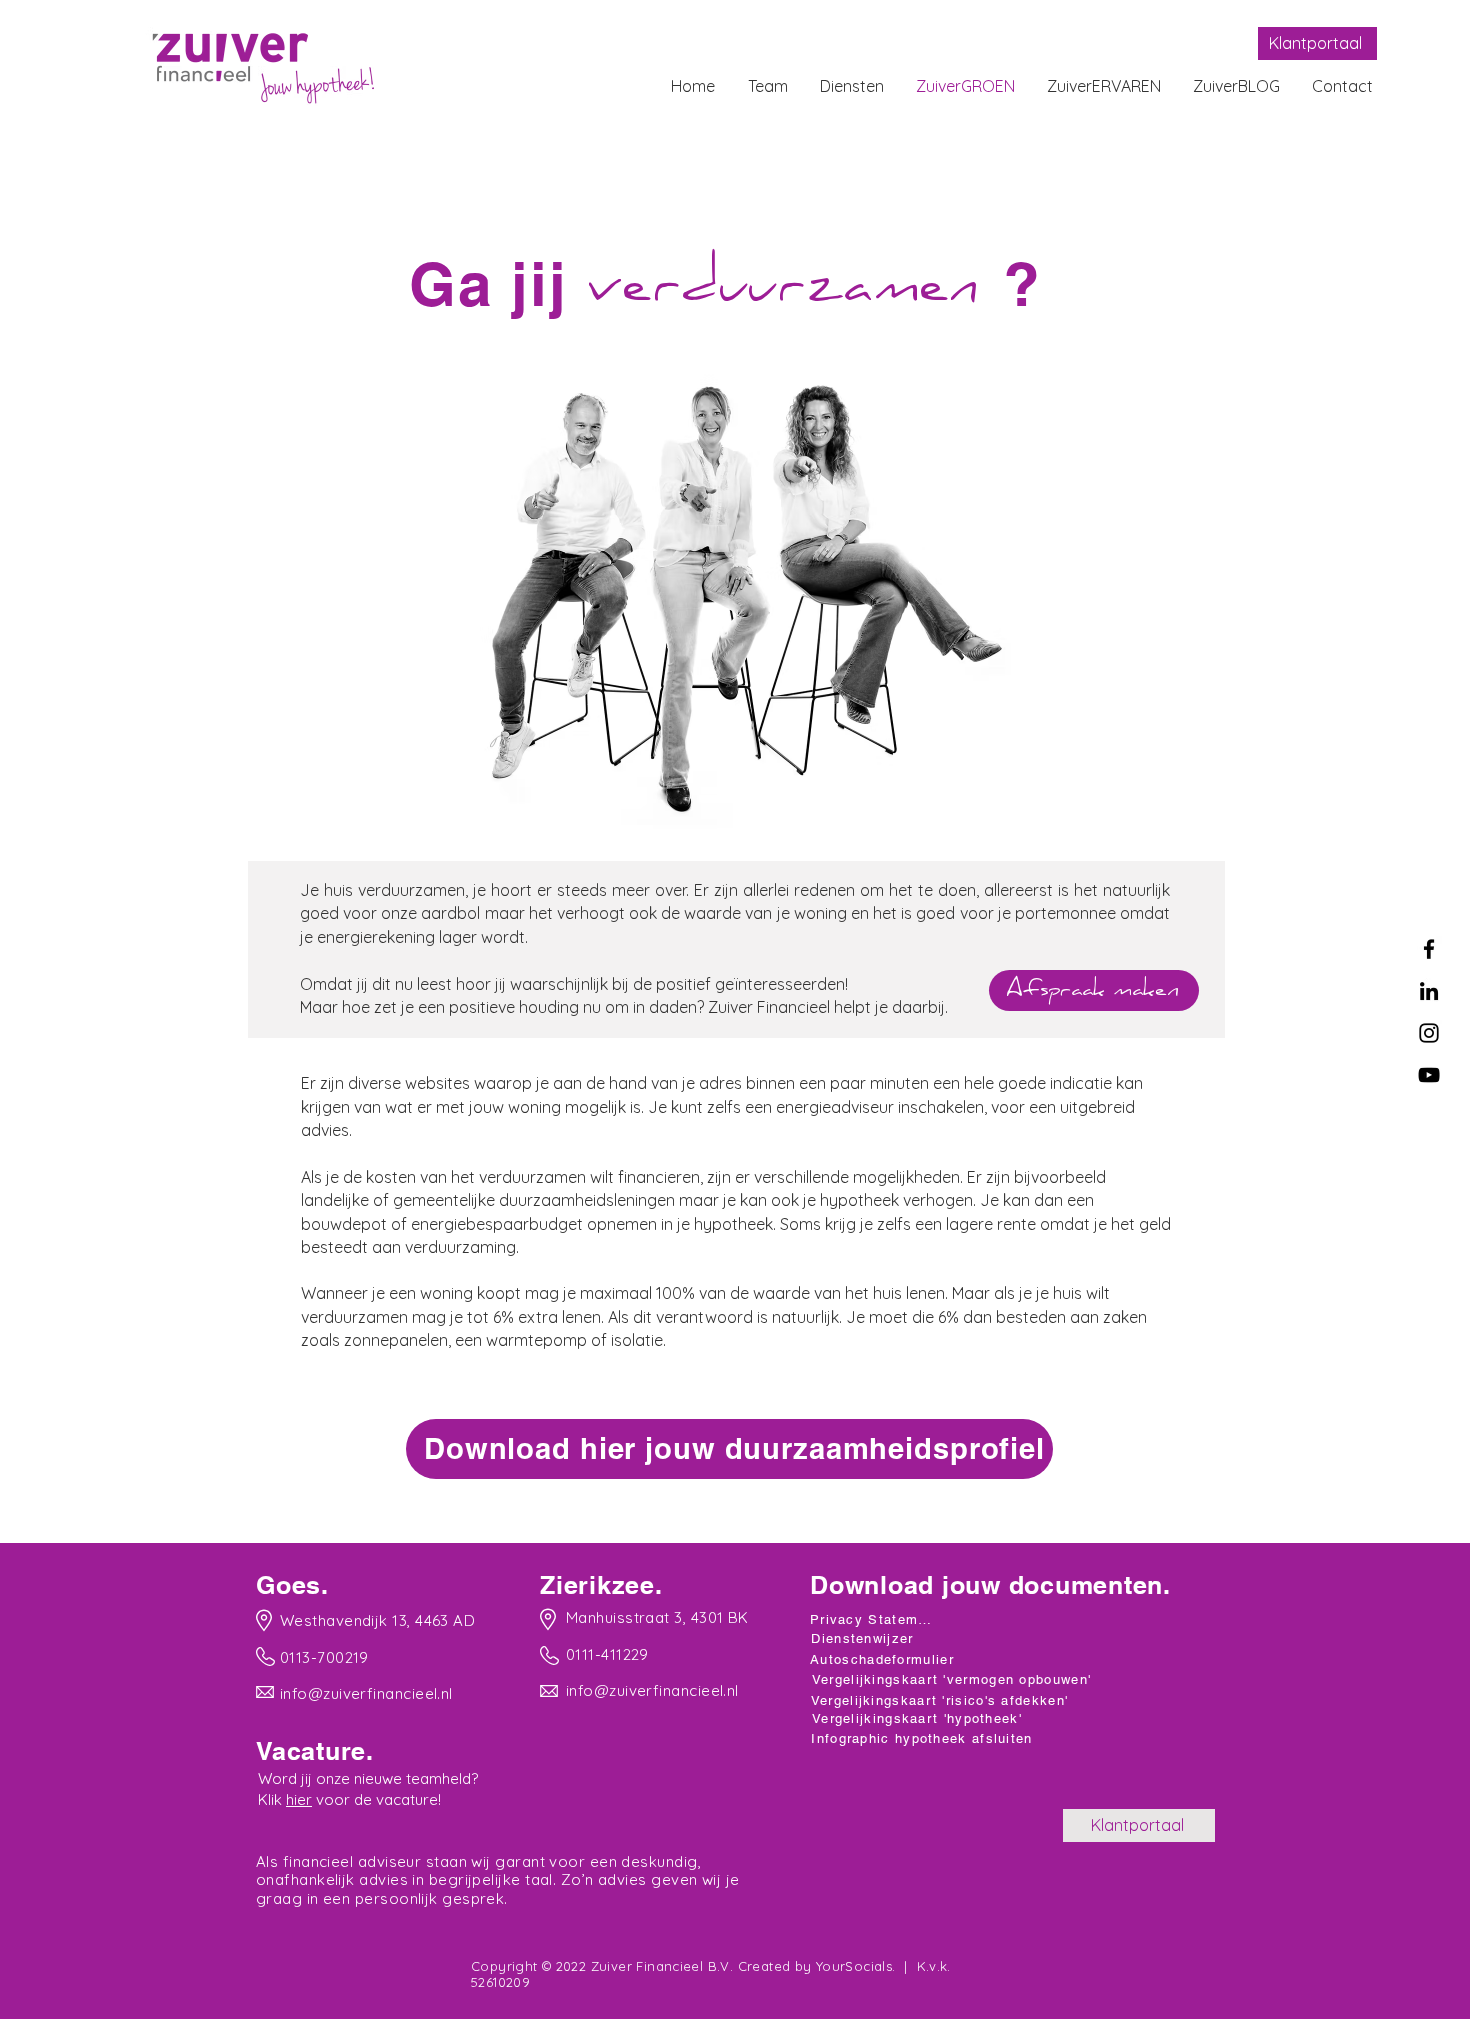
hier (299, 1799)
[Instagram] (1429, 1033)
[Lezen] (369, 1619)
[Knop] (725, 1450)
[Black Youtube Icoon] (1429, 1075)
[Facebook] (1429, 949)
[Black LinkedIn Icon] (1429, 991)
